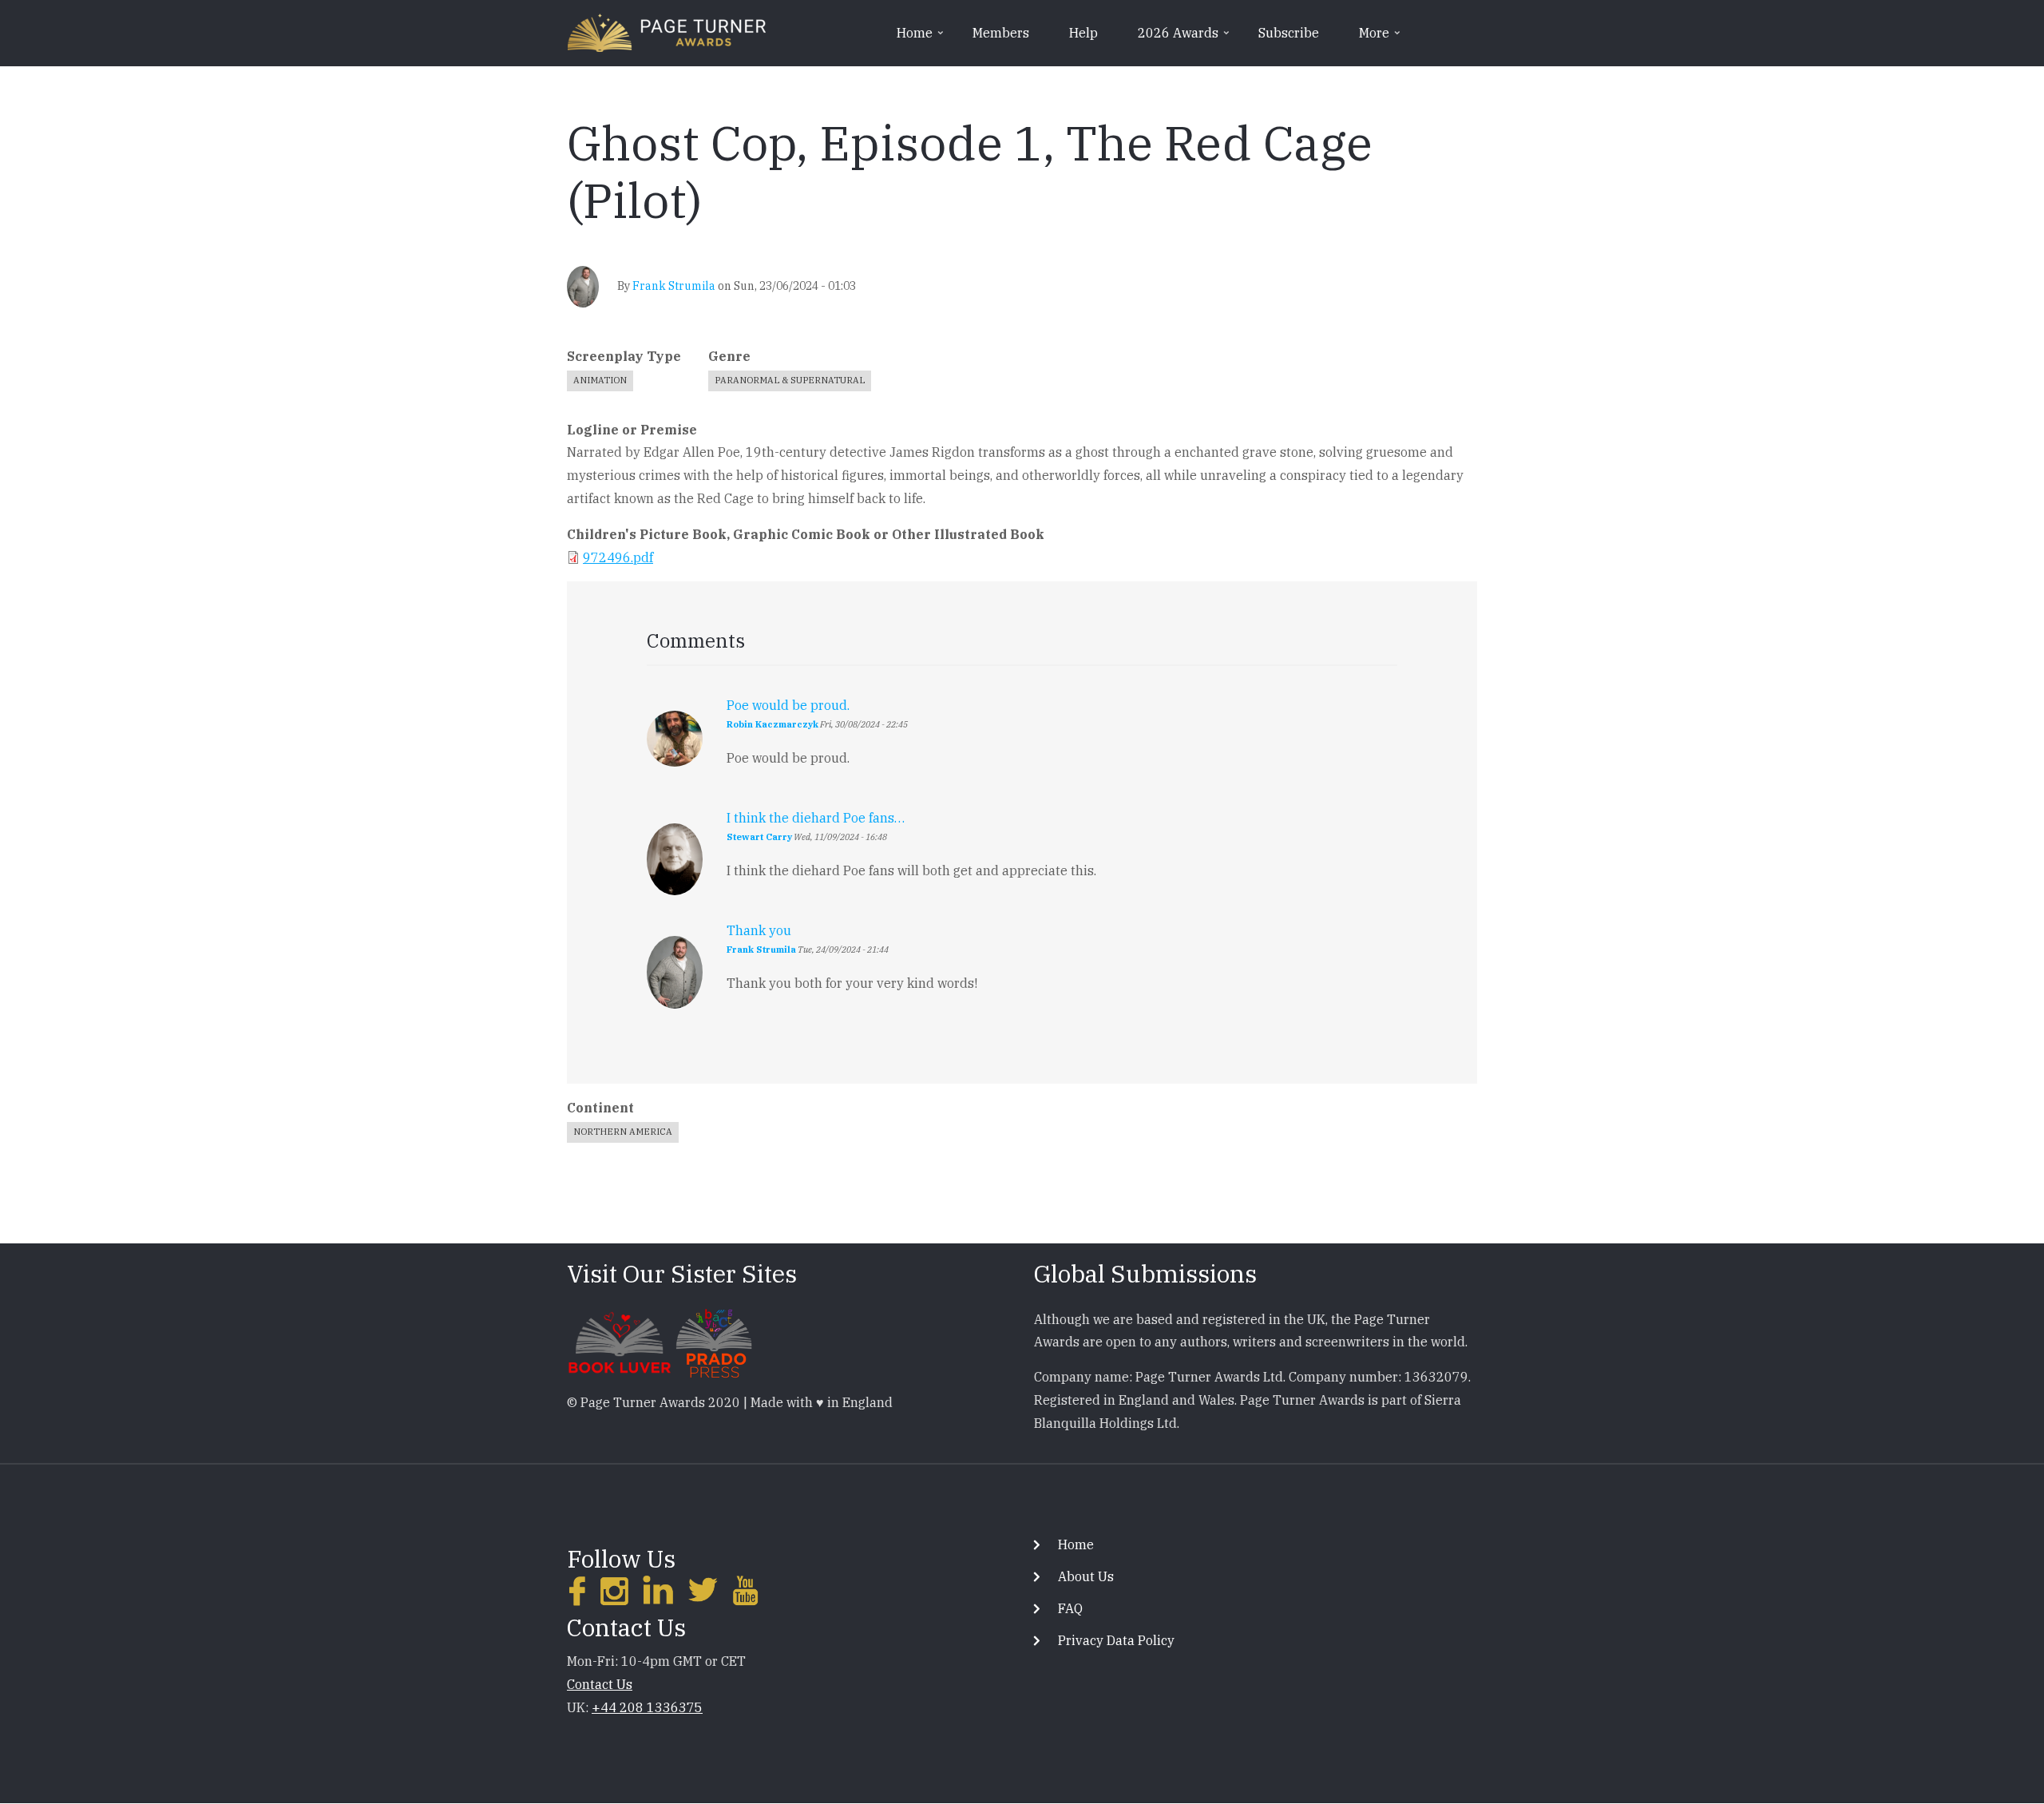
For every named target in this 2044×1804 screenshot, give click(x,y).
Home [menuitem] (921, 38)
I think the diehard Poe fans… (816, 818)
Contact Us (600, 1684)
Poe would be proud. (788, 705)
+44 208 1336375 (647, 1707)
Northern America (623, 1132)
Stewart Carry (759, 837)
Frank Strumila (674, 286)
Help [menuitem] (1083, 33)
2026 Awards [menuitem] (1185, 38)
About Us (1086, 1576)
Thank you (759, 930)
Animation (600, 380)
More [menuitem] (1381, 38)
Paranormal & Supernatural (790, 380)
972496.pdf (618, 557)
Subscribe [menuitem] (1289, 33)
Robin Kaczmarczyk (772, 724)
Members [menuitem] (1001, 33)
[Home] (667, 31)
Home (1076, 1544)
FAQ (1070, 1608)
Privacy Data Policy (1116, 1640)
